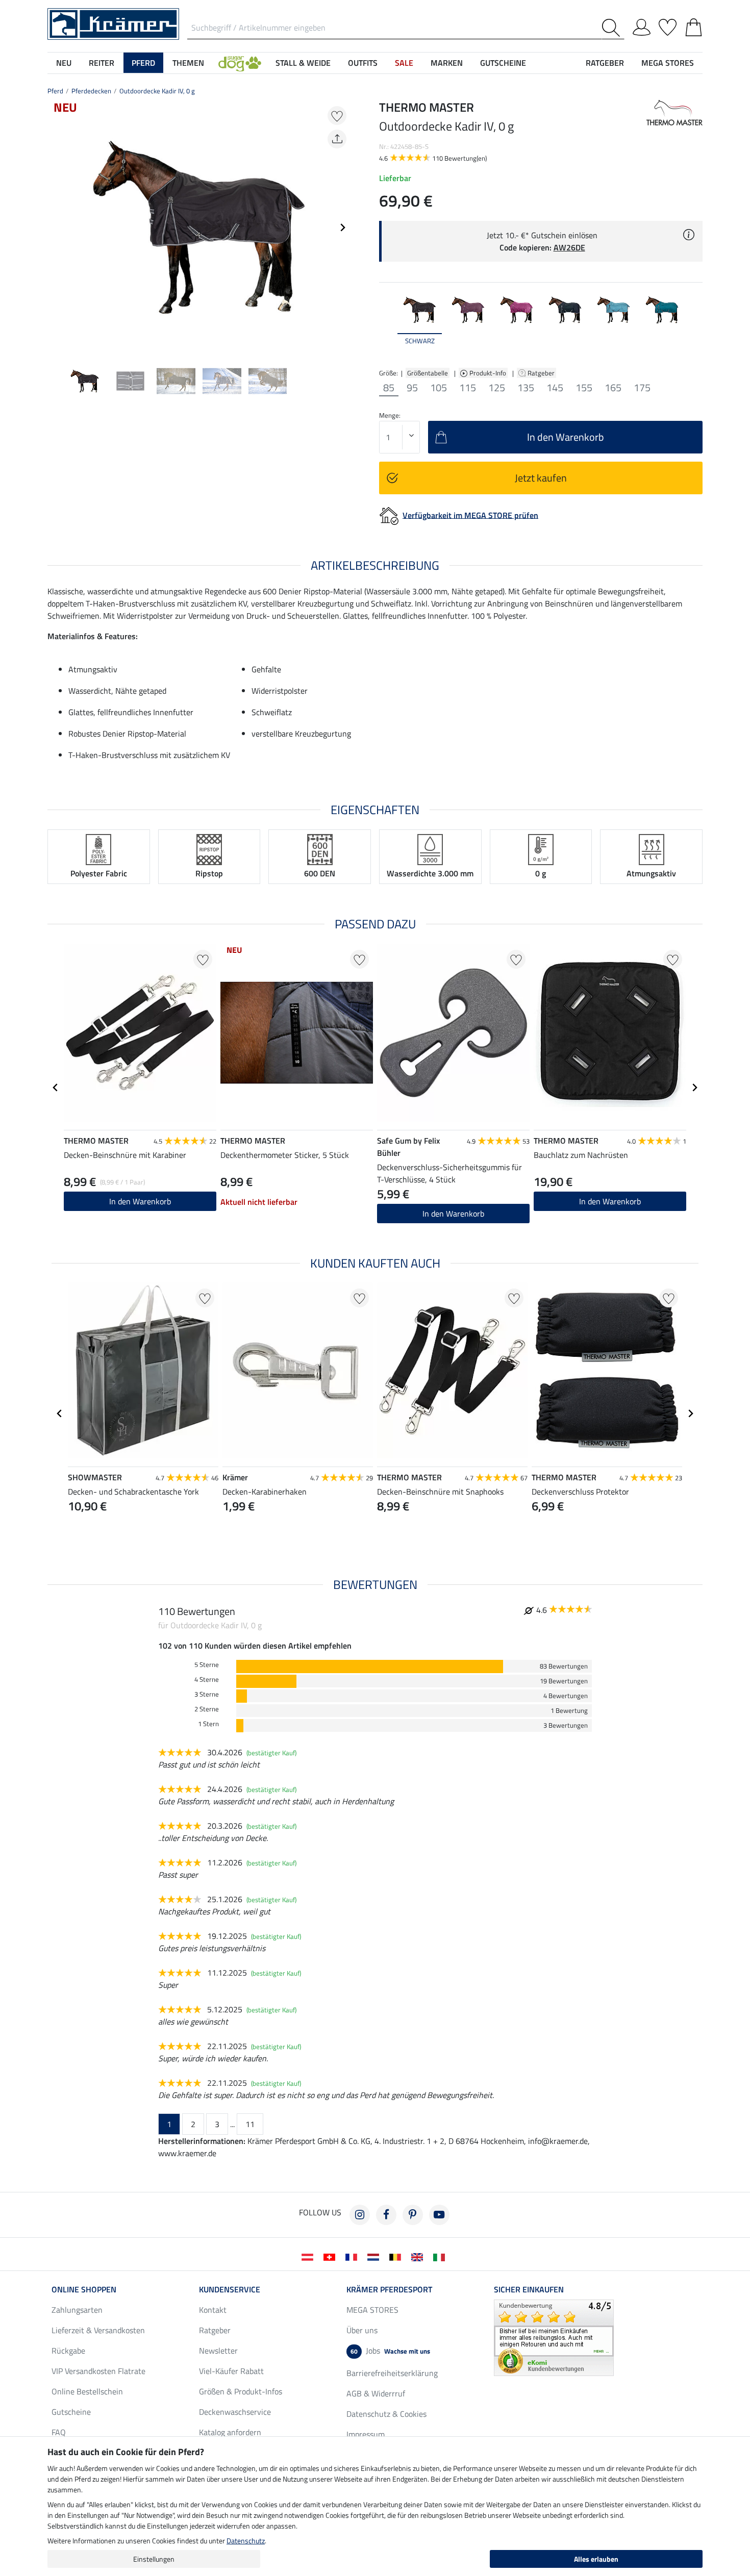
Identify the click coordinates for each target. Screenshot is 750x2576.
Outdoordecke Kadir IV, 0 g (157, 91)
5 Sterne (207, 1665)
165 (613, 388)
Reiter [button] (102, 63)
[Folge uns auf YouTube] (439, 2215)
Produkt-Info (489, 373)
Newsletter (218, 2351)
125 (497, 388)
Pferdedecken (91, 91)
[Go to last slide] (56, 1088)
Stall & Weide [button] (303, 63)
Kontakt (213, 2310)
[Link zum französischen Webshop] (353, 2256)
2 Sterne (207, 1709)
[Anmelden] (642, 26)
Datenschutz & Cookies (386, 2414)
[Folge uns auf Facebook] (386, 2215)
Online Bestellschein (87, 2391)
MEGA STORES (668, 63)
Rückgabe (68, 2351)
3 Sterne (207, 1694)
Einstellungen (154, 2559)
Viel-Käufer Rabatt (231, 2371)
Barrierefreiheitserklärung (392, 2373)
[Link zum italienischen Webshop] (441, 2256)
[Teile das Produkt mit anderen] (337, 139)
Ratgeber (542, 373)
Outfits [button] (363, 63)
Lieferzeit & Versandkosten (98, 2330)
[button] (240, 63)
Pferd (55, 91)
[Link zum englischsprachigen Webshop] (419, 2256)
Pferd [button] (143, 63)
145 (555, 388)
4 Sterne (207, 1680)
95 (412, 388)
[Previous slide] (56, 228)
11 (250, 2124)
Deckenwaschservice (235, 2412)
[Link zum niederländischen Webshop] (375, 2256)
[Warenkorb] (694, 26)
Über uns (362, 2330)
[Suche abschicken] (613, 28)
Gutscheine (71, 2412)
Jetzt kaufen (541, 478)
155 (584, 388)
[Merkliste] (668, 26)
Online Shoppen (84, 2289)
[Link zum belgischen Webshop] (397, 2256)
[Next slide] (342, 228)
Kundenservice (230, 2289)
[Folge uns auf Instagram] (360, 2215)
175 (642, 388)
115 (468, 388)
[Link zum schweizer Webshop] (331, 2256)
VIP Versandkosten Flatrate (98, 2371)
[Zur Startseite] (113, 23)
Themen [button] (188, 63)
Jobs (390, 2351)
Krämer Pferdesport (389, 2289)
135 (526, 388)
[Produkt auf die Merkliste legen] (337, 116)
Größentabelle (428, 373)
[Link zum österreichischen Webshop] (309, 2256)
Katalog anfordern (230, 2432)
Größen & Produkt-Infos (241, 2391)
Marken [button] (447, 63)
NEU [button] (64, 63)
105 (439, 388)
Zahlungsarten (77, 2310)
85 (389, 388)
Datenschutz (246, 2541)
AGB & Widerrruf (376, 2393)
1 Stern (208, 1724)
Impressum (366, 2434)
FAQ (59, 2432)
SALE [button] (404, 63)
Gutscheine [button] (503, 63)
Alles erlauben (596, 2559)
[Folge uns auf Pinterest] (413, 2215)
